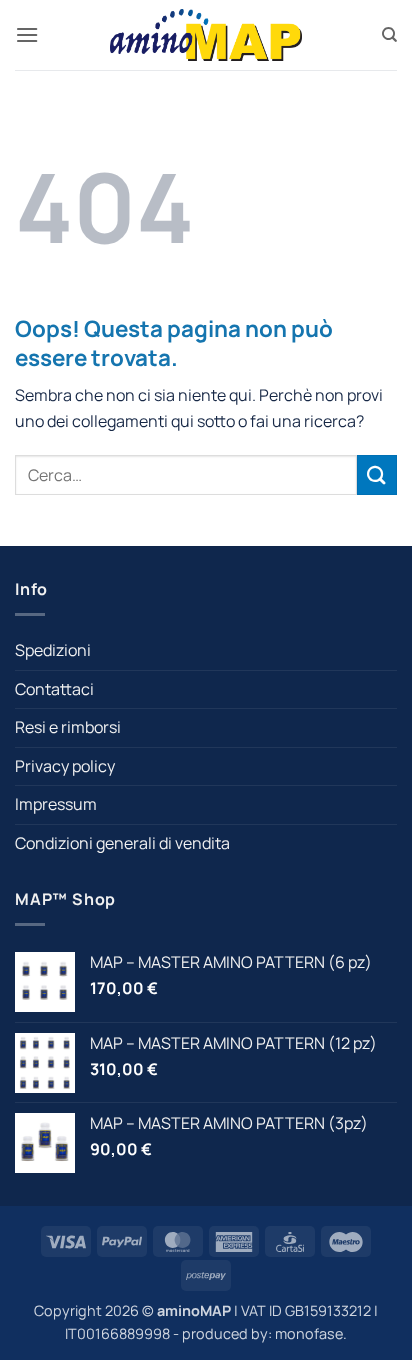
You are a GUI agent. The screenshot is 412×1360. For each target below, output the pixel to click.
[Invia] (377, 474)
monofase (309, 1333)
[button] (27, 34)
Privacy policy (65, 766)
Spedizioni (53, 650)
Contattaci (54, 689)
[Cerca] (389, 35)
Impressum (56, 804)
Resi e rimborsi (68, 727)
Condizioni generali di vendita (122, 843)
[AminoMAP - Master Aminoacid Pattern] (206, 35)
